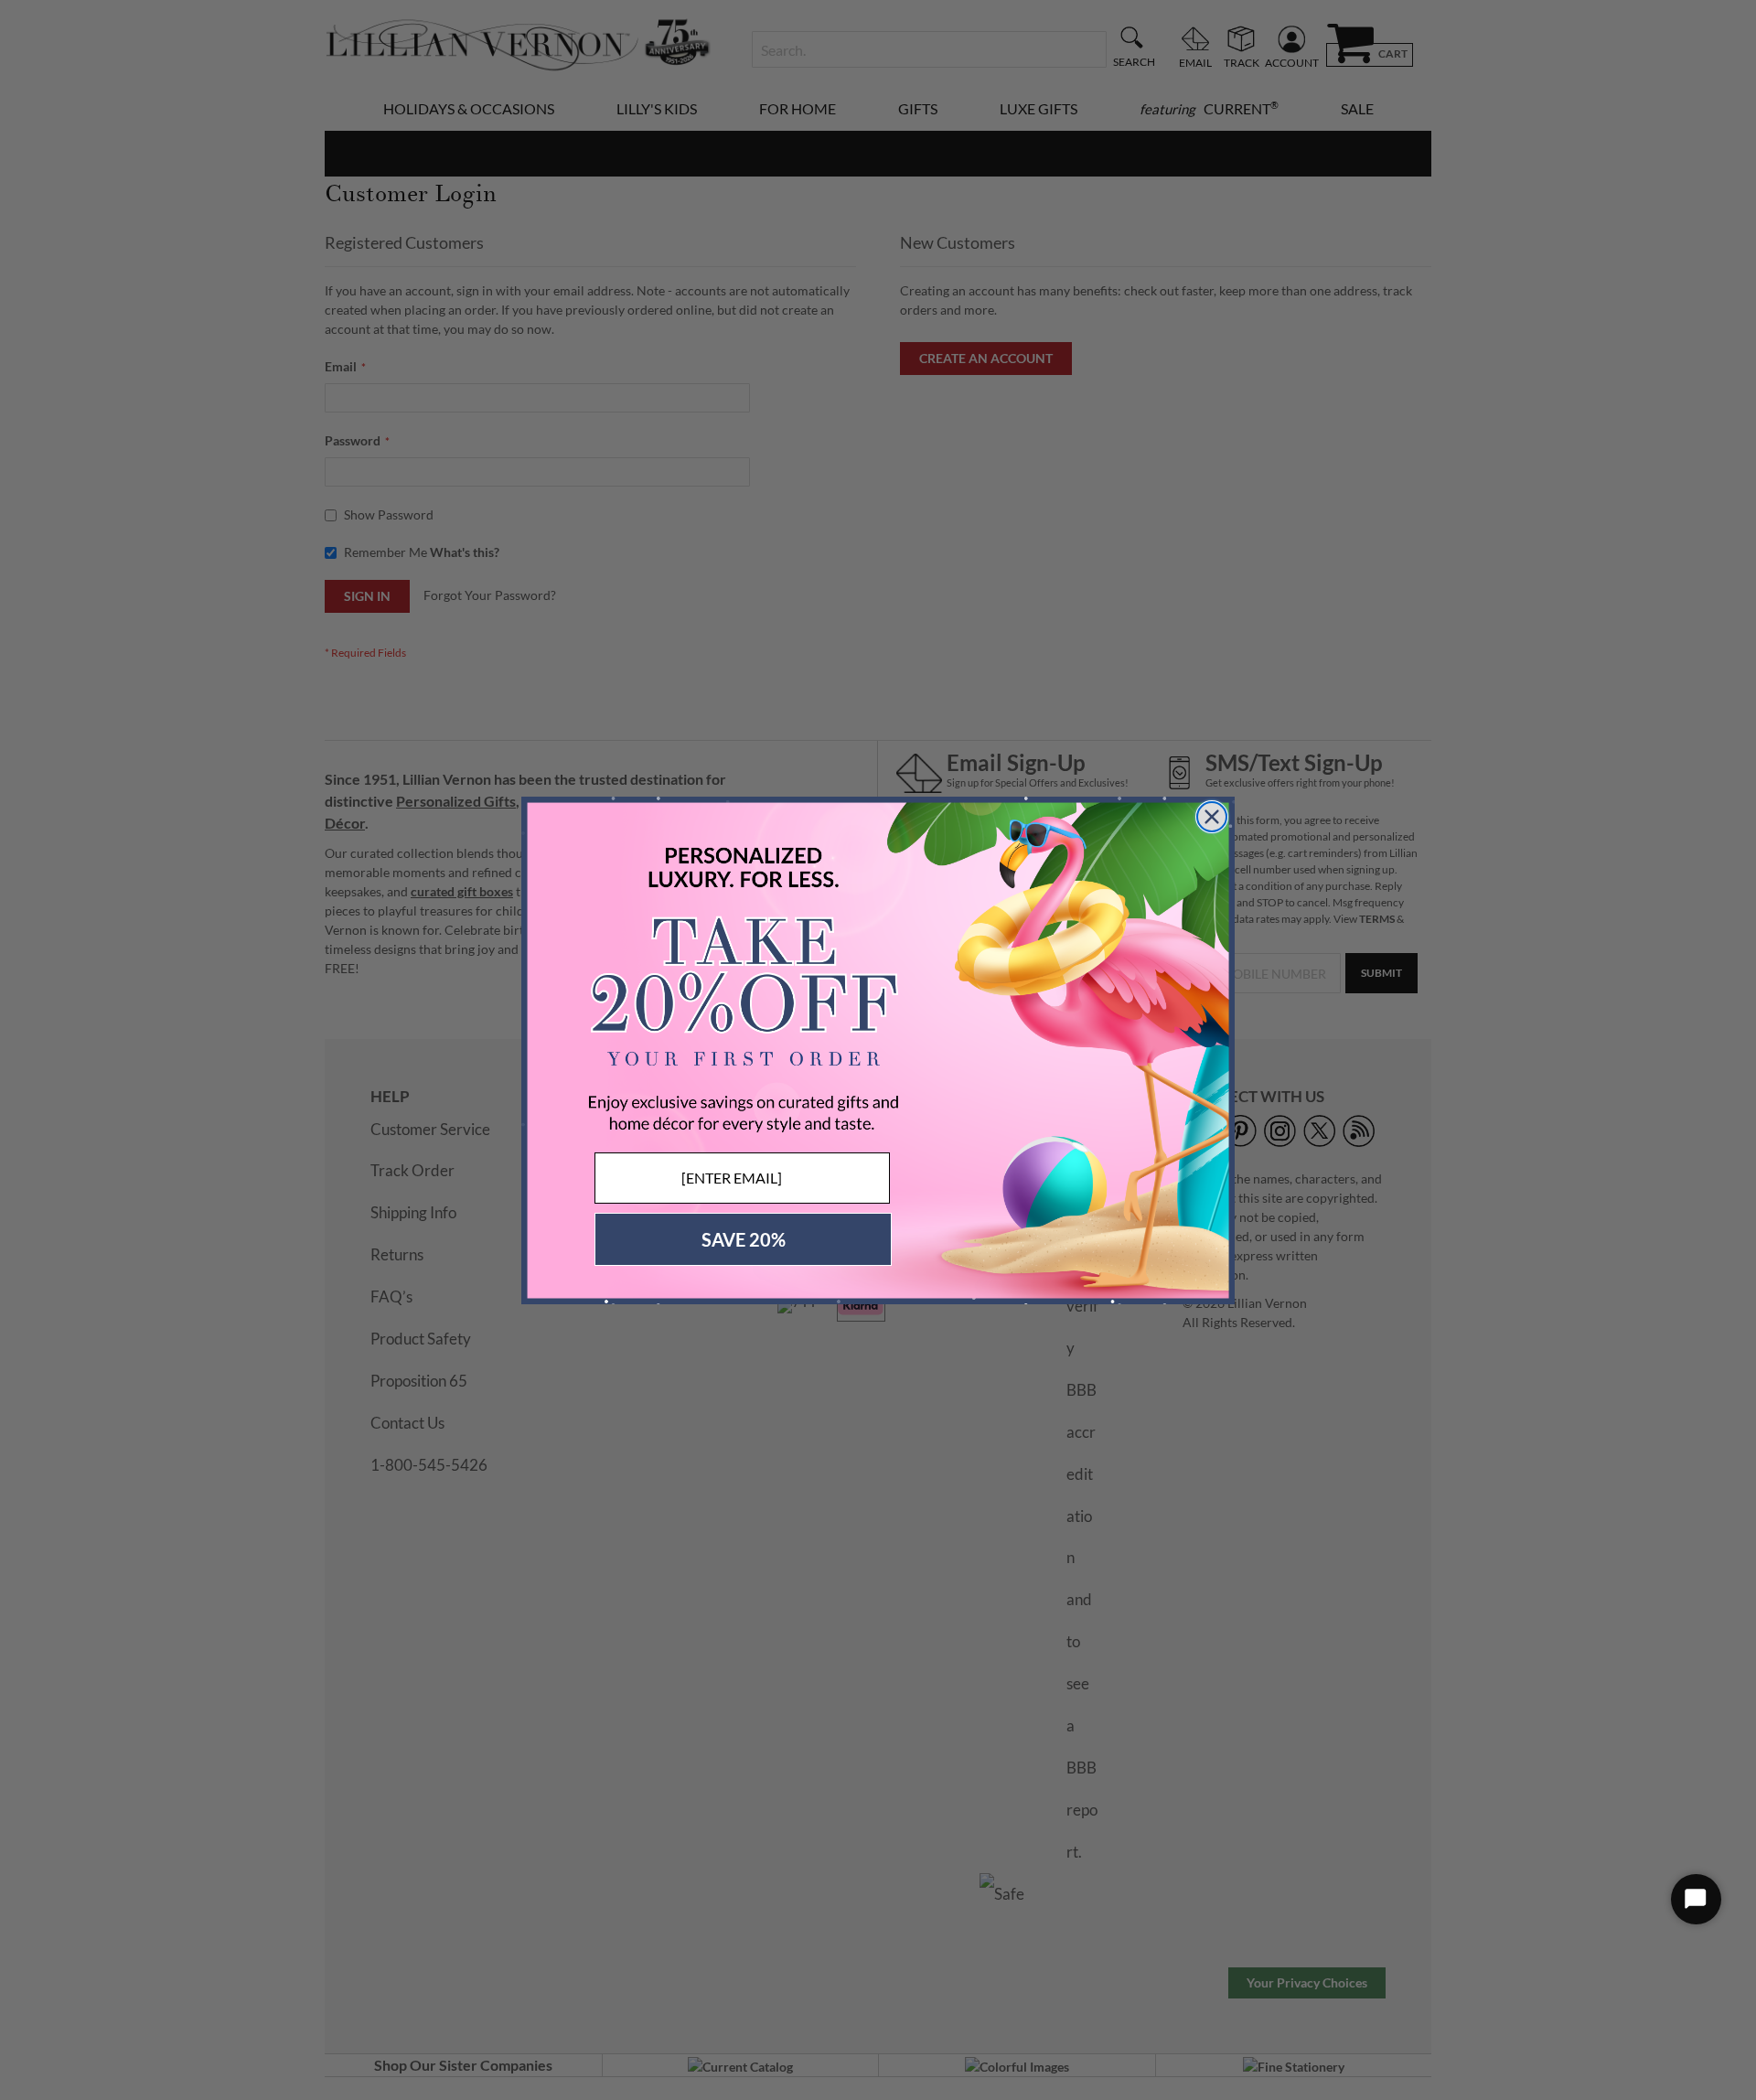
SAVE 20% (744, 1239)
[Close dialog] (1212, 817)
